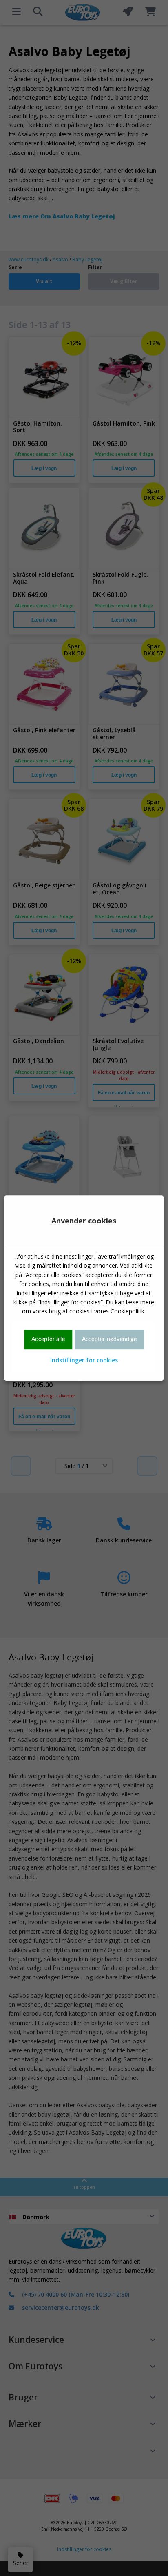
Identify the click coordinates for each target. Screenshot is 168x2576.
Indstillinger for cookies (84, 1360)
